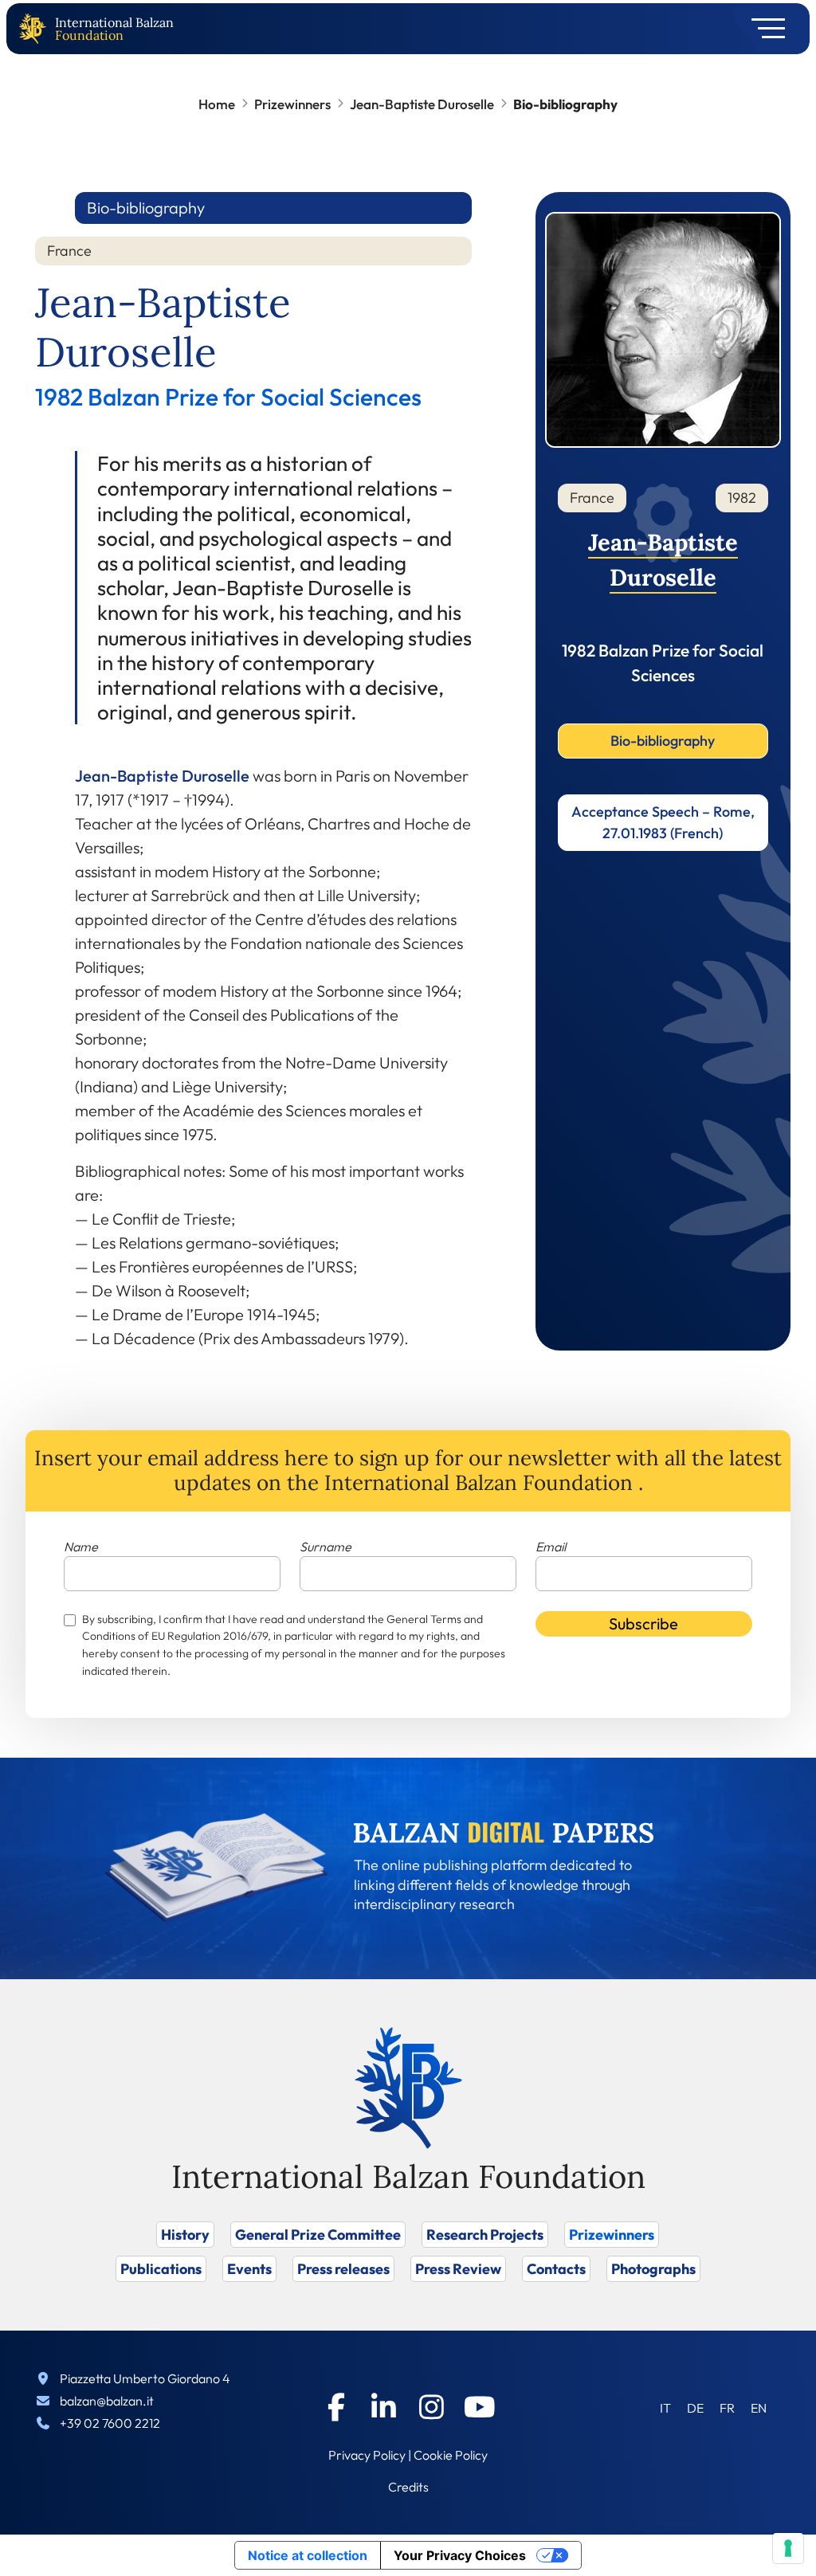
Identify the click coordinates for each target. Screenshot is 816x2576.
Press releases (343, 2269)
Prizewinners (292, 104)
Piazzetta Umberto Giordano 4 (145, 2378)
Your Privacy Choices (460, 2555)
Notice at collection (308, 2555)
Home (217, 104)
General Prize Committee (318, 2235)
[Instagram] (432, 2407)
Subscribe (643, 1623)
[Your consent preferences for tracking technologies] (788, 2548)
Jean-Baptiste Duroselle (422, 104)
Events (249, 2269)
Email (551, 1547)
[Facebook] (336, 2407)
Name (81, 1547)
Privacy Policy (367, 2455)
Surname (326, 1547)
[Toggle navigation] (763, 29)
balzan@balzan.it (107, 2401)
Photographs (653, 2269)
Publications (161, 2269)
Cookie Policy (451, 2455)
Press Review (458, 2269)
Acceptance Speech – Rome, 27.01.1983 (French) (663, 822)
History (185, 2235)
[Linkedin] (384, 2407)
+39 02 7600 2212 (110, 2423)
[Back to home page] (36, 29)
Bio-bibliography (663, 741)
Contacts (556, 2269)
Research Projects (485, 2235)
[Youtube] (480, 2407)
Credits (408, 2487)
